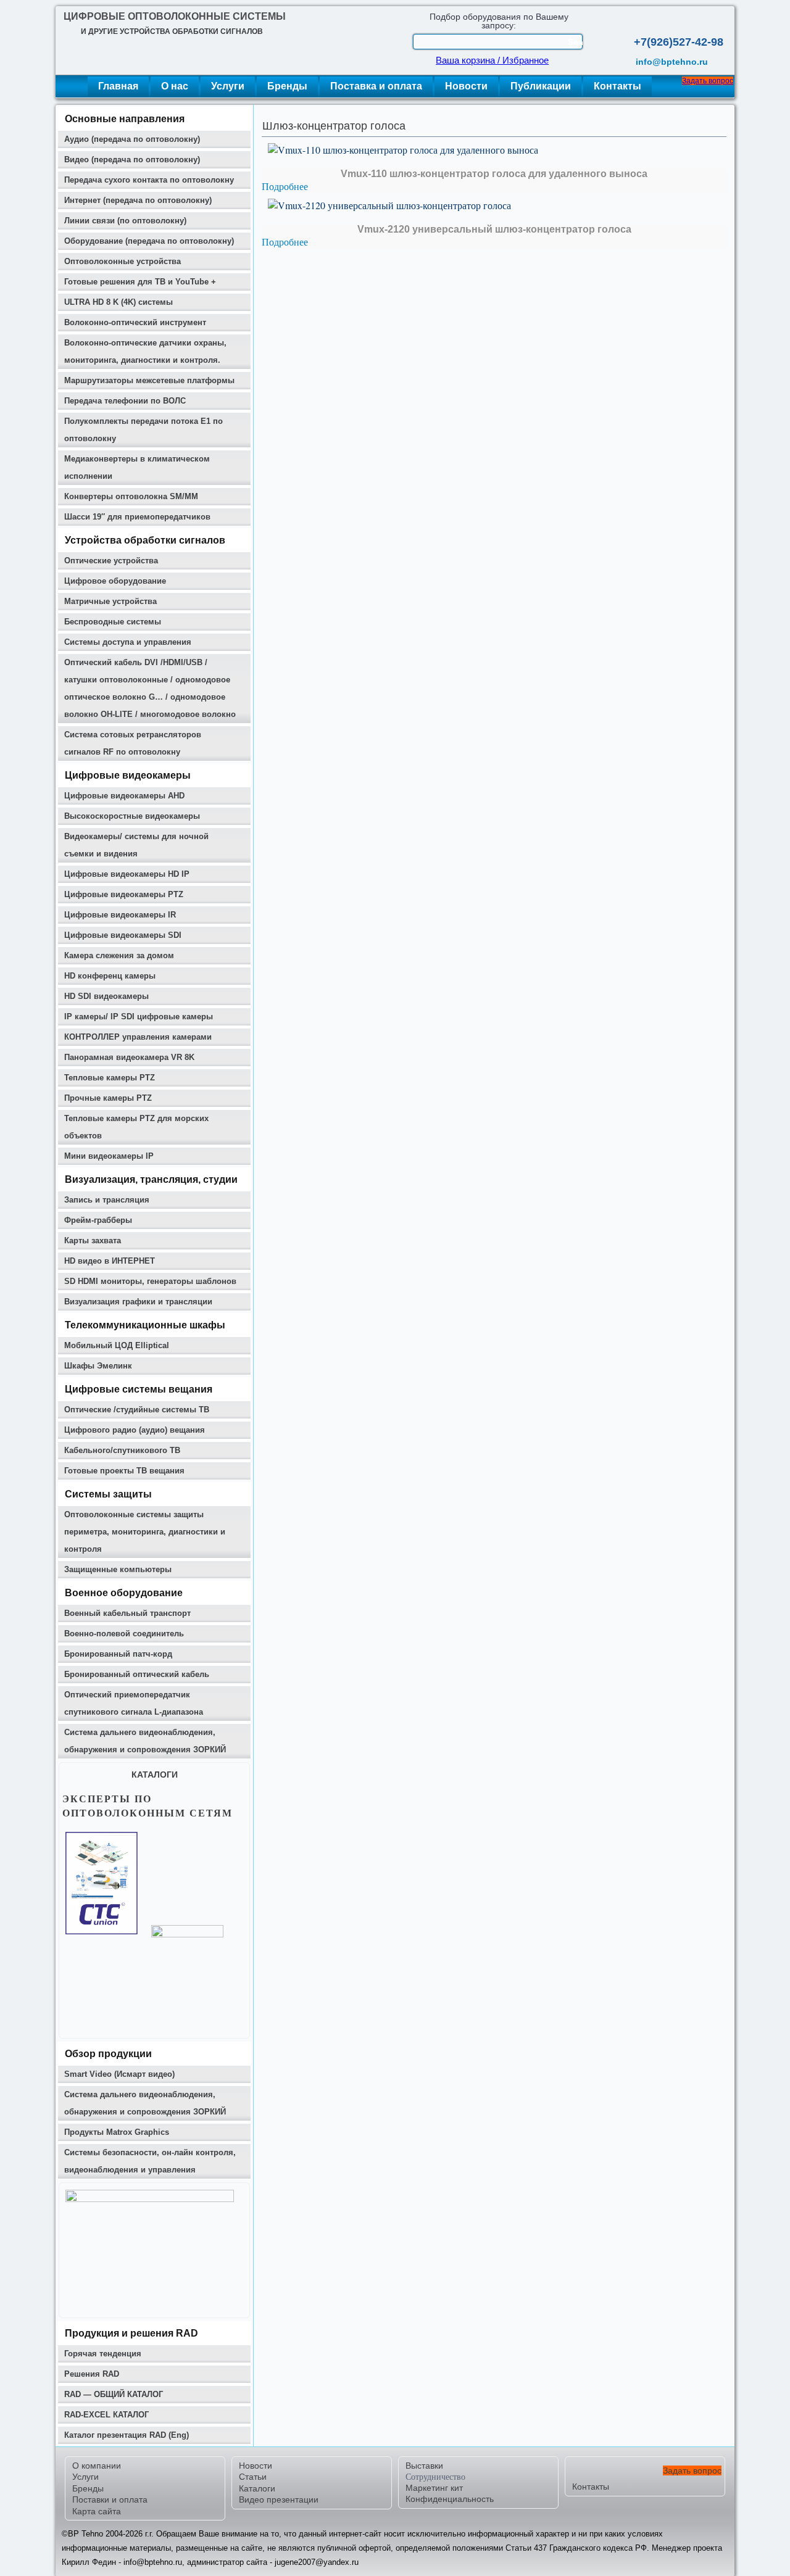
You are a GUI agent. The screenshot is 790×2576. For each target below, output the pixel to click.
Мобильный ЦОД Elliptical (117, 1345)
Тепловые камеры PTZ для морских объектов (136, 1127)
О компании (97, 2466)
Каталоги (257, 2488)
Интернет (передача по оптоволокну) (138, 200)
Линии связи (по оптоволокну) (125, 221)
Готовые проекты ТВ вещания (124, 1471)
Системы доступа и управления (128, 642)
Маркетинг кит (434, 2488)
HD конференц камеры (110, 976)
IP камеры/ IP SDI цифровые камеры (139, 1017)
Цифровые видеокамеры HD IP (127, 874)
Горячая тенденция (103, 2354)
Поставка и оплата (376, 86)
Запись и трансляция (107, 1200)
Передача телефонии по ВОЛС (125, 401)
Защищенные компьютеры (118, 1569)
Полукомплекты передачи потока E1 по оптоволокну (143, 430)
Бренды (287, 86)
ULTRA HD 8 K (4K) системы (118, 302)
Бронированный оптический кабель (137, 1674)
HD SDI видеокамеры (106, 996)
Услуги (228, 86)
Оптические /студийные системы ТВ (137, 1410)
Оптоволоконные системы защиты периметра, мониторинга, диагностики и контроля (145, 1532)
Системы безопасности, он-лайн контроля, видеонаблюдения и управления (150, 2161)
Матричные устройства (110, 601)
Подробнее (285, 186)
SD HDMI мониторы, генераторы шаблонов (150, 1281)
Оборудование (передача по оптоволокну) (149, 241)
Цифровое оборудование (115, 581)
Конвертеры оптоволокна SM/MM (131, 496)
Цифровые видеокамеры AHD (124, 796)
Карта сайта (97, 2511)
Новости (466, 86)
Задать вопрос (708, 81)
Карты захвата (93, 1240)
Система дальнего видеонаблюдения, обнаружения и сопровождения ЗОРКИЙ (145, 1741)
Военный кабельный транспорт (127, 1613)
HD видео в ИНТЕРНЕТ (110, 1261)
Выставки (424, 2466)
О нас (175, 86)
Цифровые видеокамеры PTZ (124, 894)
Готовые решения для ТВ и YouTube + (140, 282)
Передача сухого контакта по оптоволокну (149, 180)
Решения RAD (92, 2374)
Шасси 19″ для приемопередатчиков (137, 517)
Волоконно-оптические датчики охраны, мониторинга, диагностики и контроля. (145, 351)
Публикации (541, 86)
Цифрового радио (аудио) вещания (135, 1430)
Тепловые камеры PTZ (110, 1078)
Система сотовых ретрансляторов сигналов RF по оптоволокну (133, 743)
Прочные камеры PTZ (108, 1098)
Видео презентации (279, 2499)
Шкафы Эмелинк (98, 1366)
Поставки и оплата (110, 2499)
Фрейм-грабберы (98, 1220)
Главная (118, 86)
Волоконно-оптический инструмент (135, 322)
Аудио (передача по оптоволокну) (132, 139)
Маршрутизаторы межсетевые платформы (149, 380)
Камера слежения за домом (119, 955)
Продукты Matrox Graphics (117, 2132)
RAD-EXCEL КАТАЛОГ (106, 2415)
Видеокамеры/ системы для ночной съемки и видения (136, 845)
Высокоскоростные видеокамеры (132, 816)
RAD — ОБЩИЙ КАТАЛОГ (114, 2394)
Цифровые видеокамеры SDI (123, 935)
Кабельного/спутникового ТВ (122, 1450)
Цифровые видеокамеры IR (120, 915)
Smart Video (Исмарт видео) (119, 2074)
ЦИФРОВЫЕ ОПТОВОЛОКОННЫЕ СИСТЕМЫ (175, 16)
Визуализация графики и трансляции (138, 1302)
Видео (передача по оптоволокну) (132, 159)
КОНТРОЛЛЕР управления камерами (138, 1037)
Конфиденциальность (450, 2499)
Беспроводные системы (113, 622)
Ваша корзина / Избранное (492, 60)
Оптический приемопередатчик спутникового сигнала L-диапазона (134, 1703)
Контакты (617, 86)
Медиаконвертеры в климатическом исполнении (137, 467)
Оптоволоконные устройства (123, 261)
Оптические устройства (111, 561)
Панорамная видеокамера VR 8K (129, 1057)
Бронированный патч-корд (118, 1654)
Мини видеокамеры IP (109, 1156)
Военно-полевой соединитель (124, 1634)
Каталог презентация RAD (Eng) (127, 2435)
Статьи (253, 2477)
